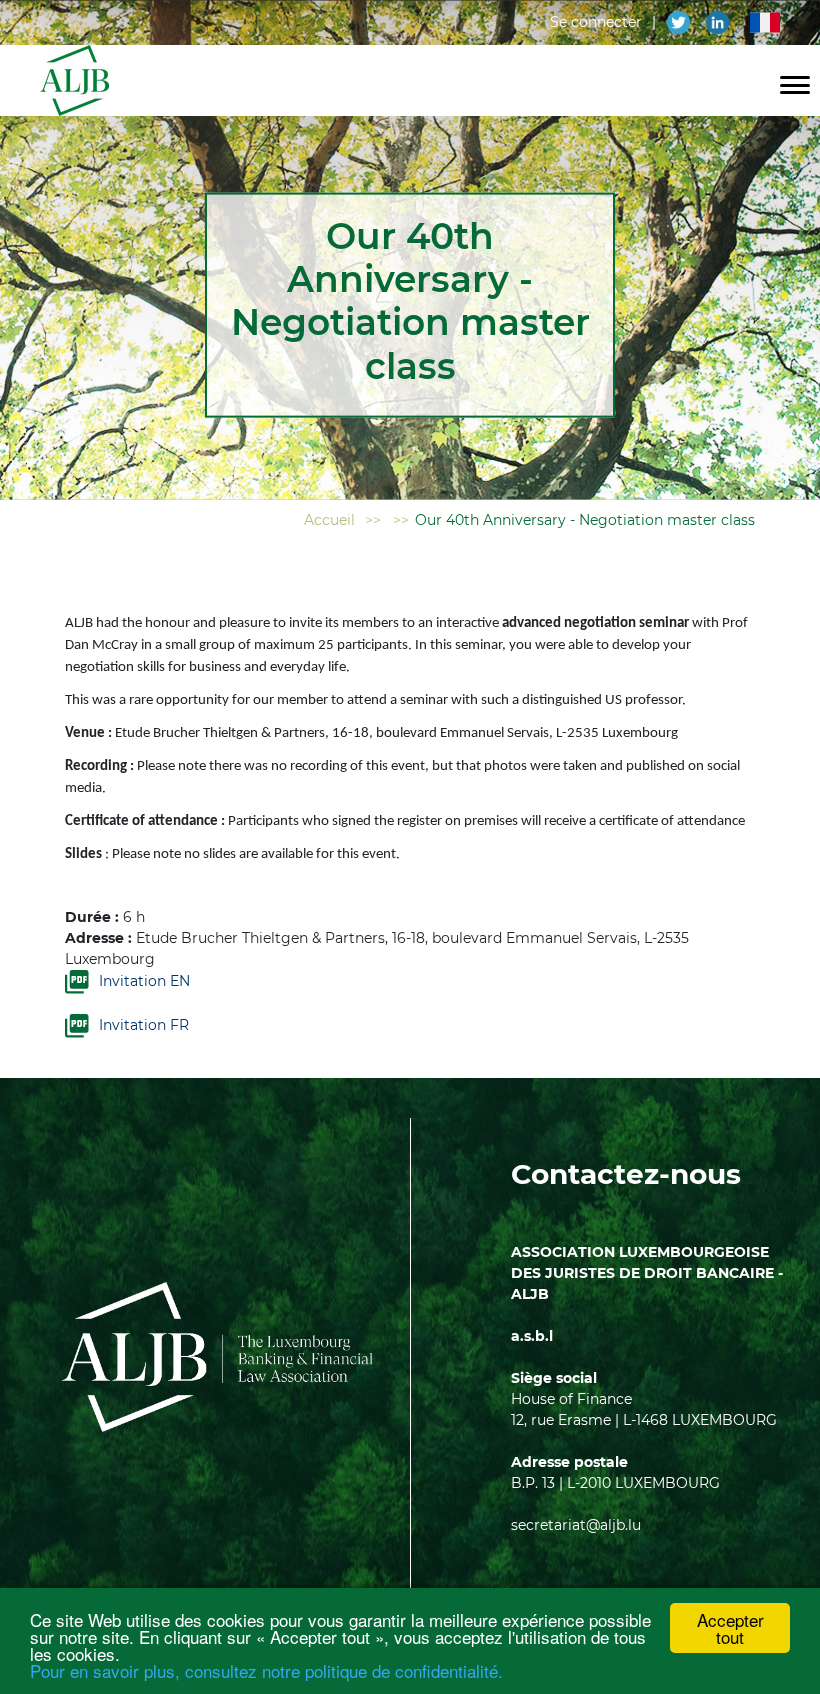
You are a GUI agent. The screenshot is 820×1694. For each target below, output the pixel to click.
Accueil (329, 520)
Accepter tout (730, 1628)
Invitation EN (144, 981)
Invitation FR (144, 1025)
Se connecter (596, 22)
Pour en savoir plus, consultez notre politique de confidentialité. (266, 1670)
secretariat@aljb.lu (576, 1525)
